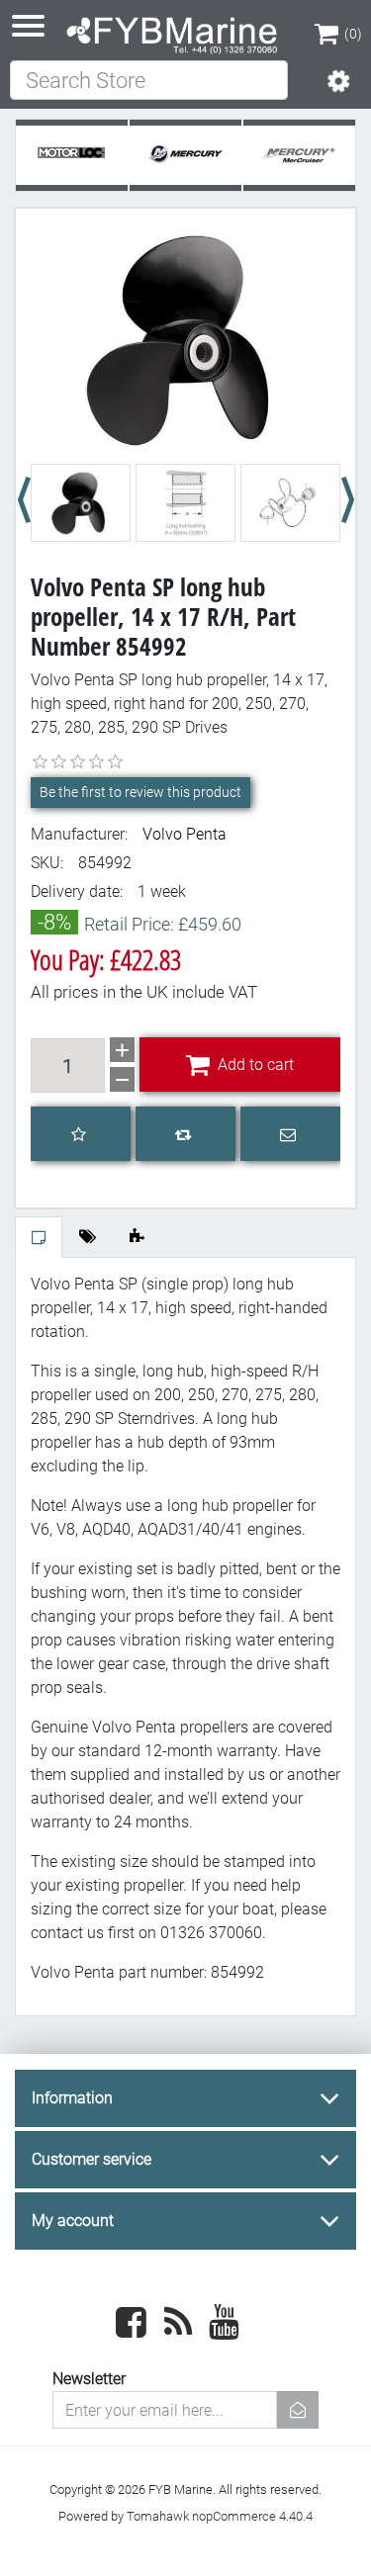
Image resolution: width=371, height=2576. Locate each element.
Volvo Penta (185, 834)
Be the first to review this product (140, 792)
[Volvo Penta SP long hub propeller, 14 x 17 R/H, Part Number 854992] (185, 338)
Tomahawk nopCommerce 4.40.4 (220, 2516)
